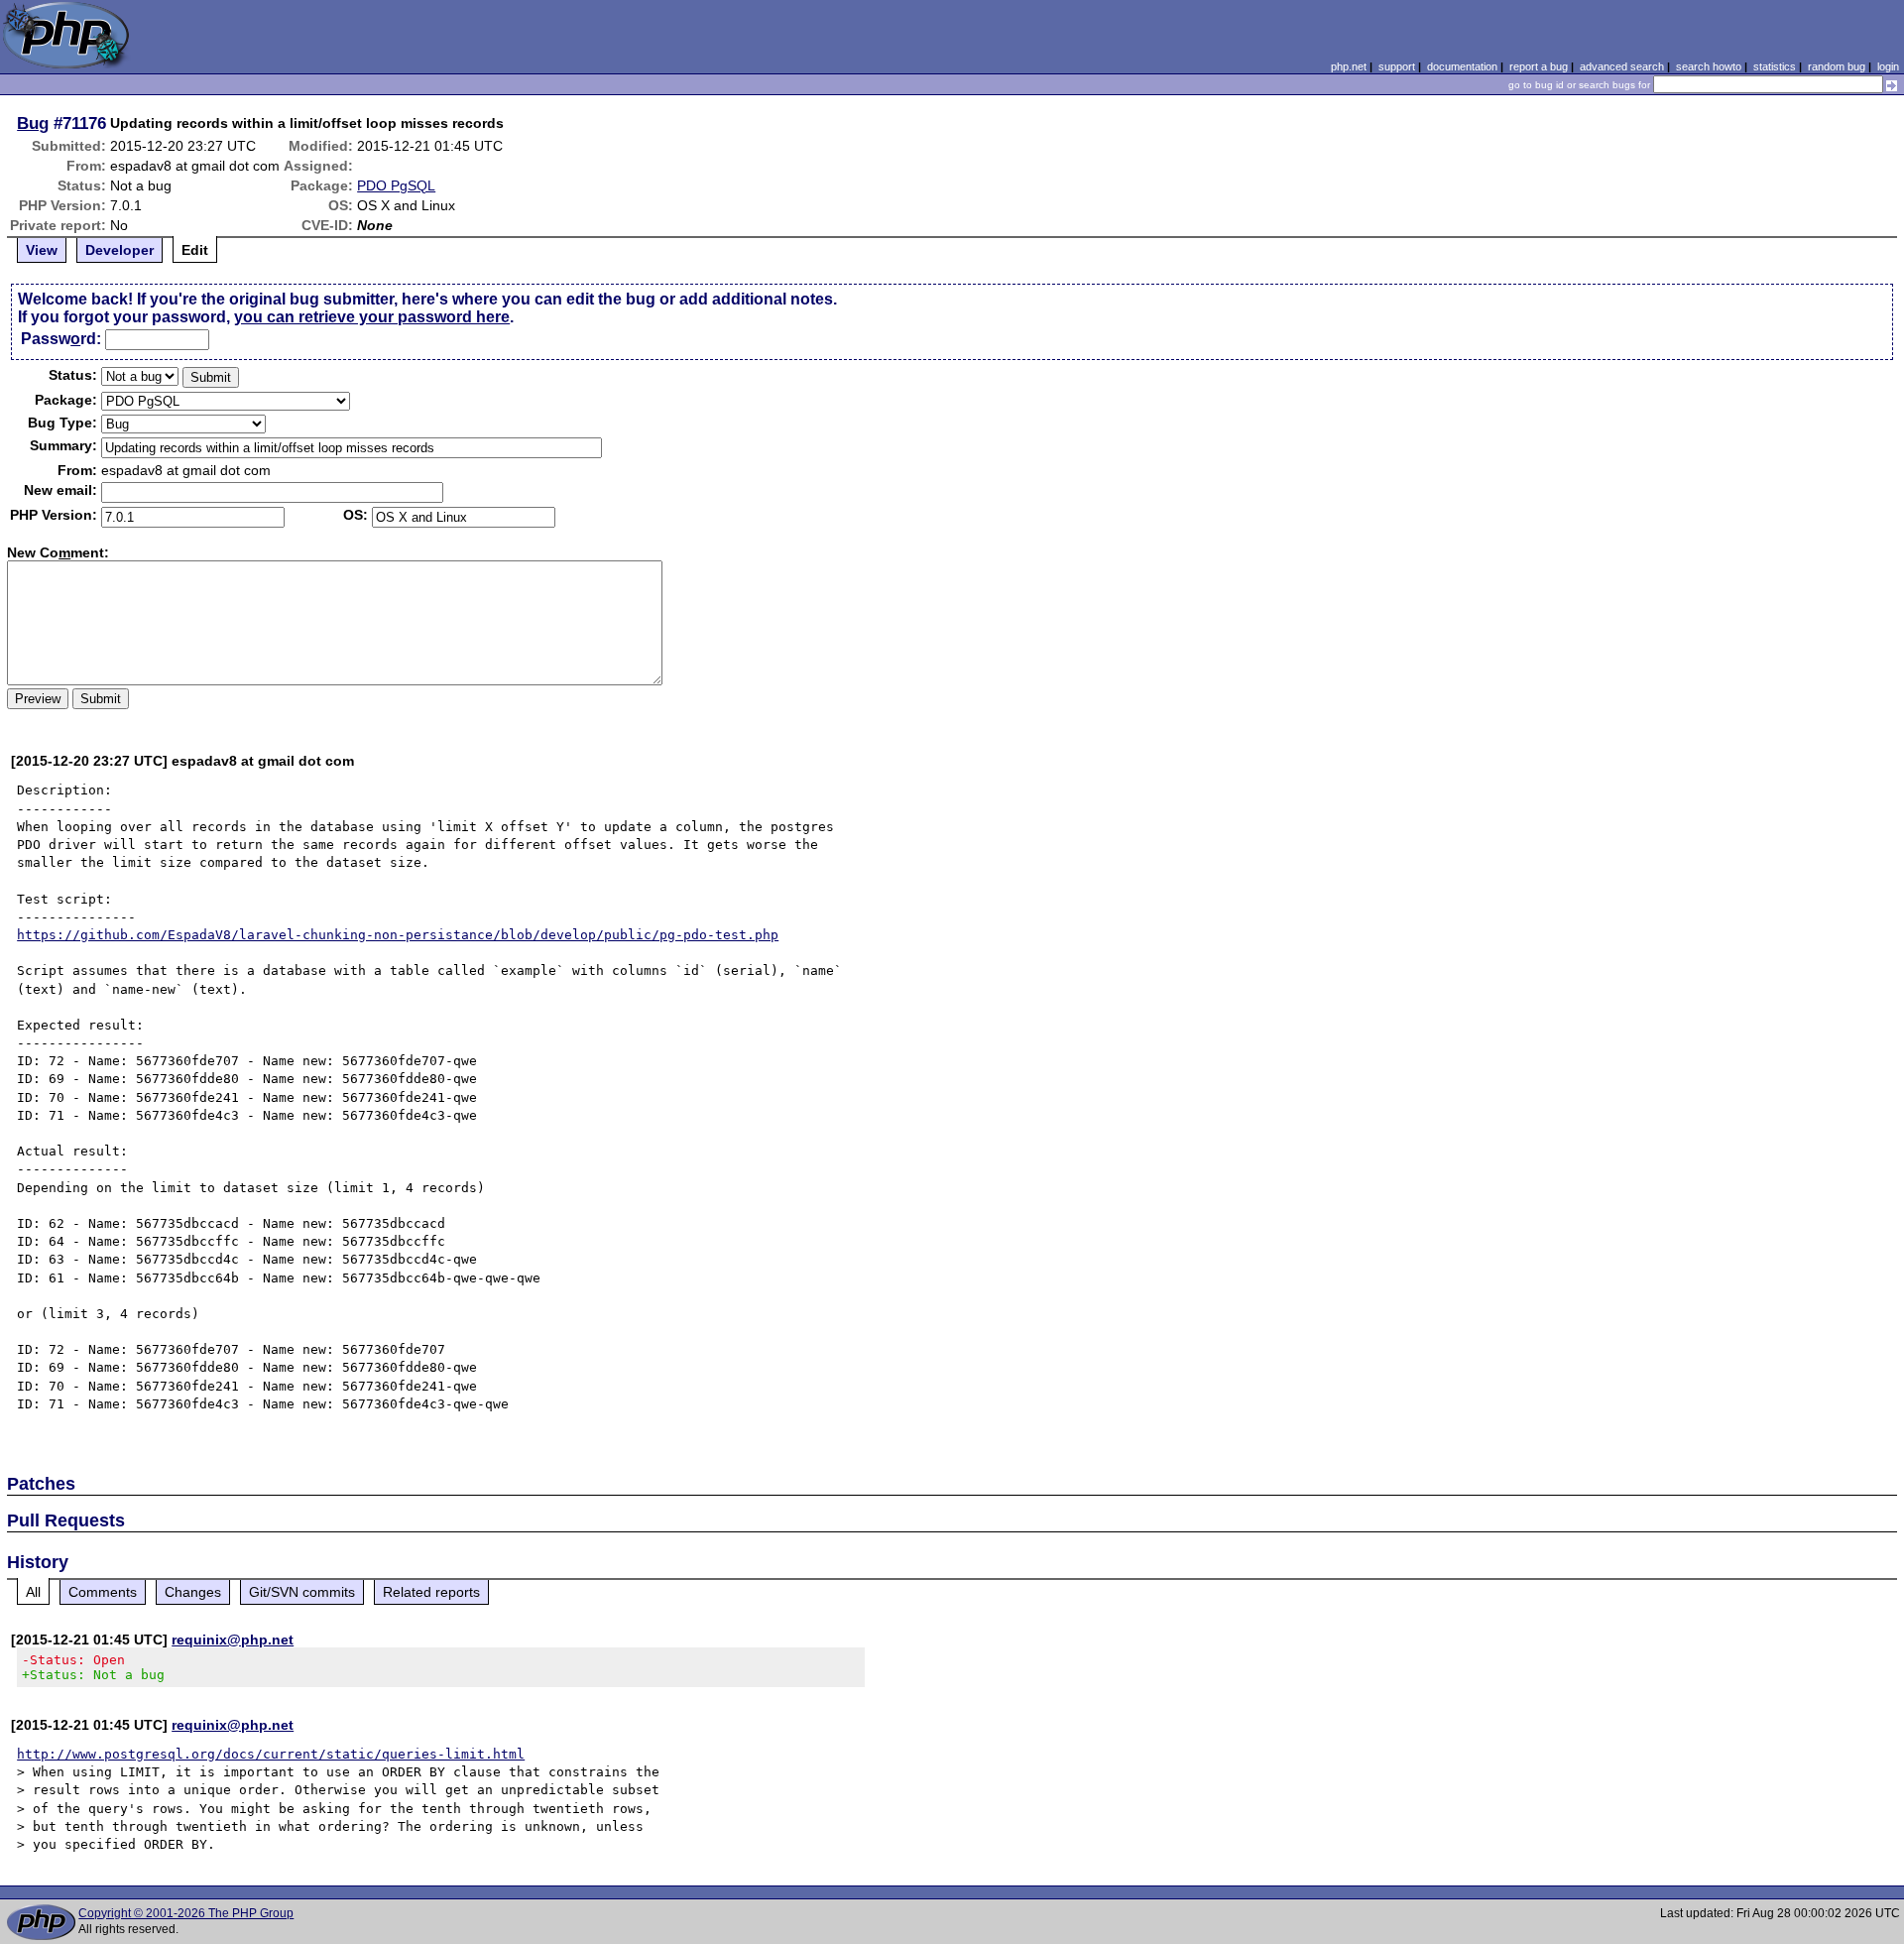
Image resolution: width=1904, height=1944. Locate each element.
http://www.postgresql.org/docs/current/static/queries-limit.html (271, 1754)
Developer (119, 250)
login (1888, 66)
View (42, 250)
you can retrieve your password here (372, 317)
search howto (1709, 66)
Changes (193, 1592)
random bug (1837, 66)
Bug (33, 123)
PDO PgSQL (396, 185)
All (33, 1592)
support (1397, 66)
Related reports (431, 1592)
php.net (1349, 66)
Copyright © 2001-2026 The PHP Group (186, 1913)
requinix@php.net (233, 1640)
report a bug (1539, 66)
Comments (103, 1592)
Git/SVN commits (302, 1592)
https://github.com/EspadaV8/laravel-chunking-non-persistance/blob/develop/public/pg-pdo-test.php (398, 935)
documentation (1462, 66)
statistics (1775, 66)
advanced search (1622, 66)
